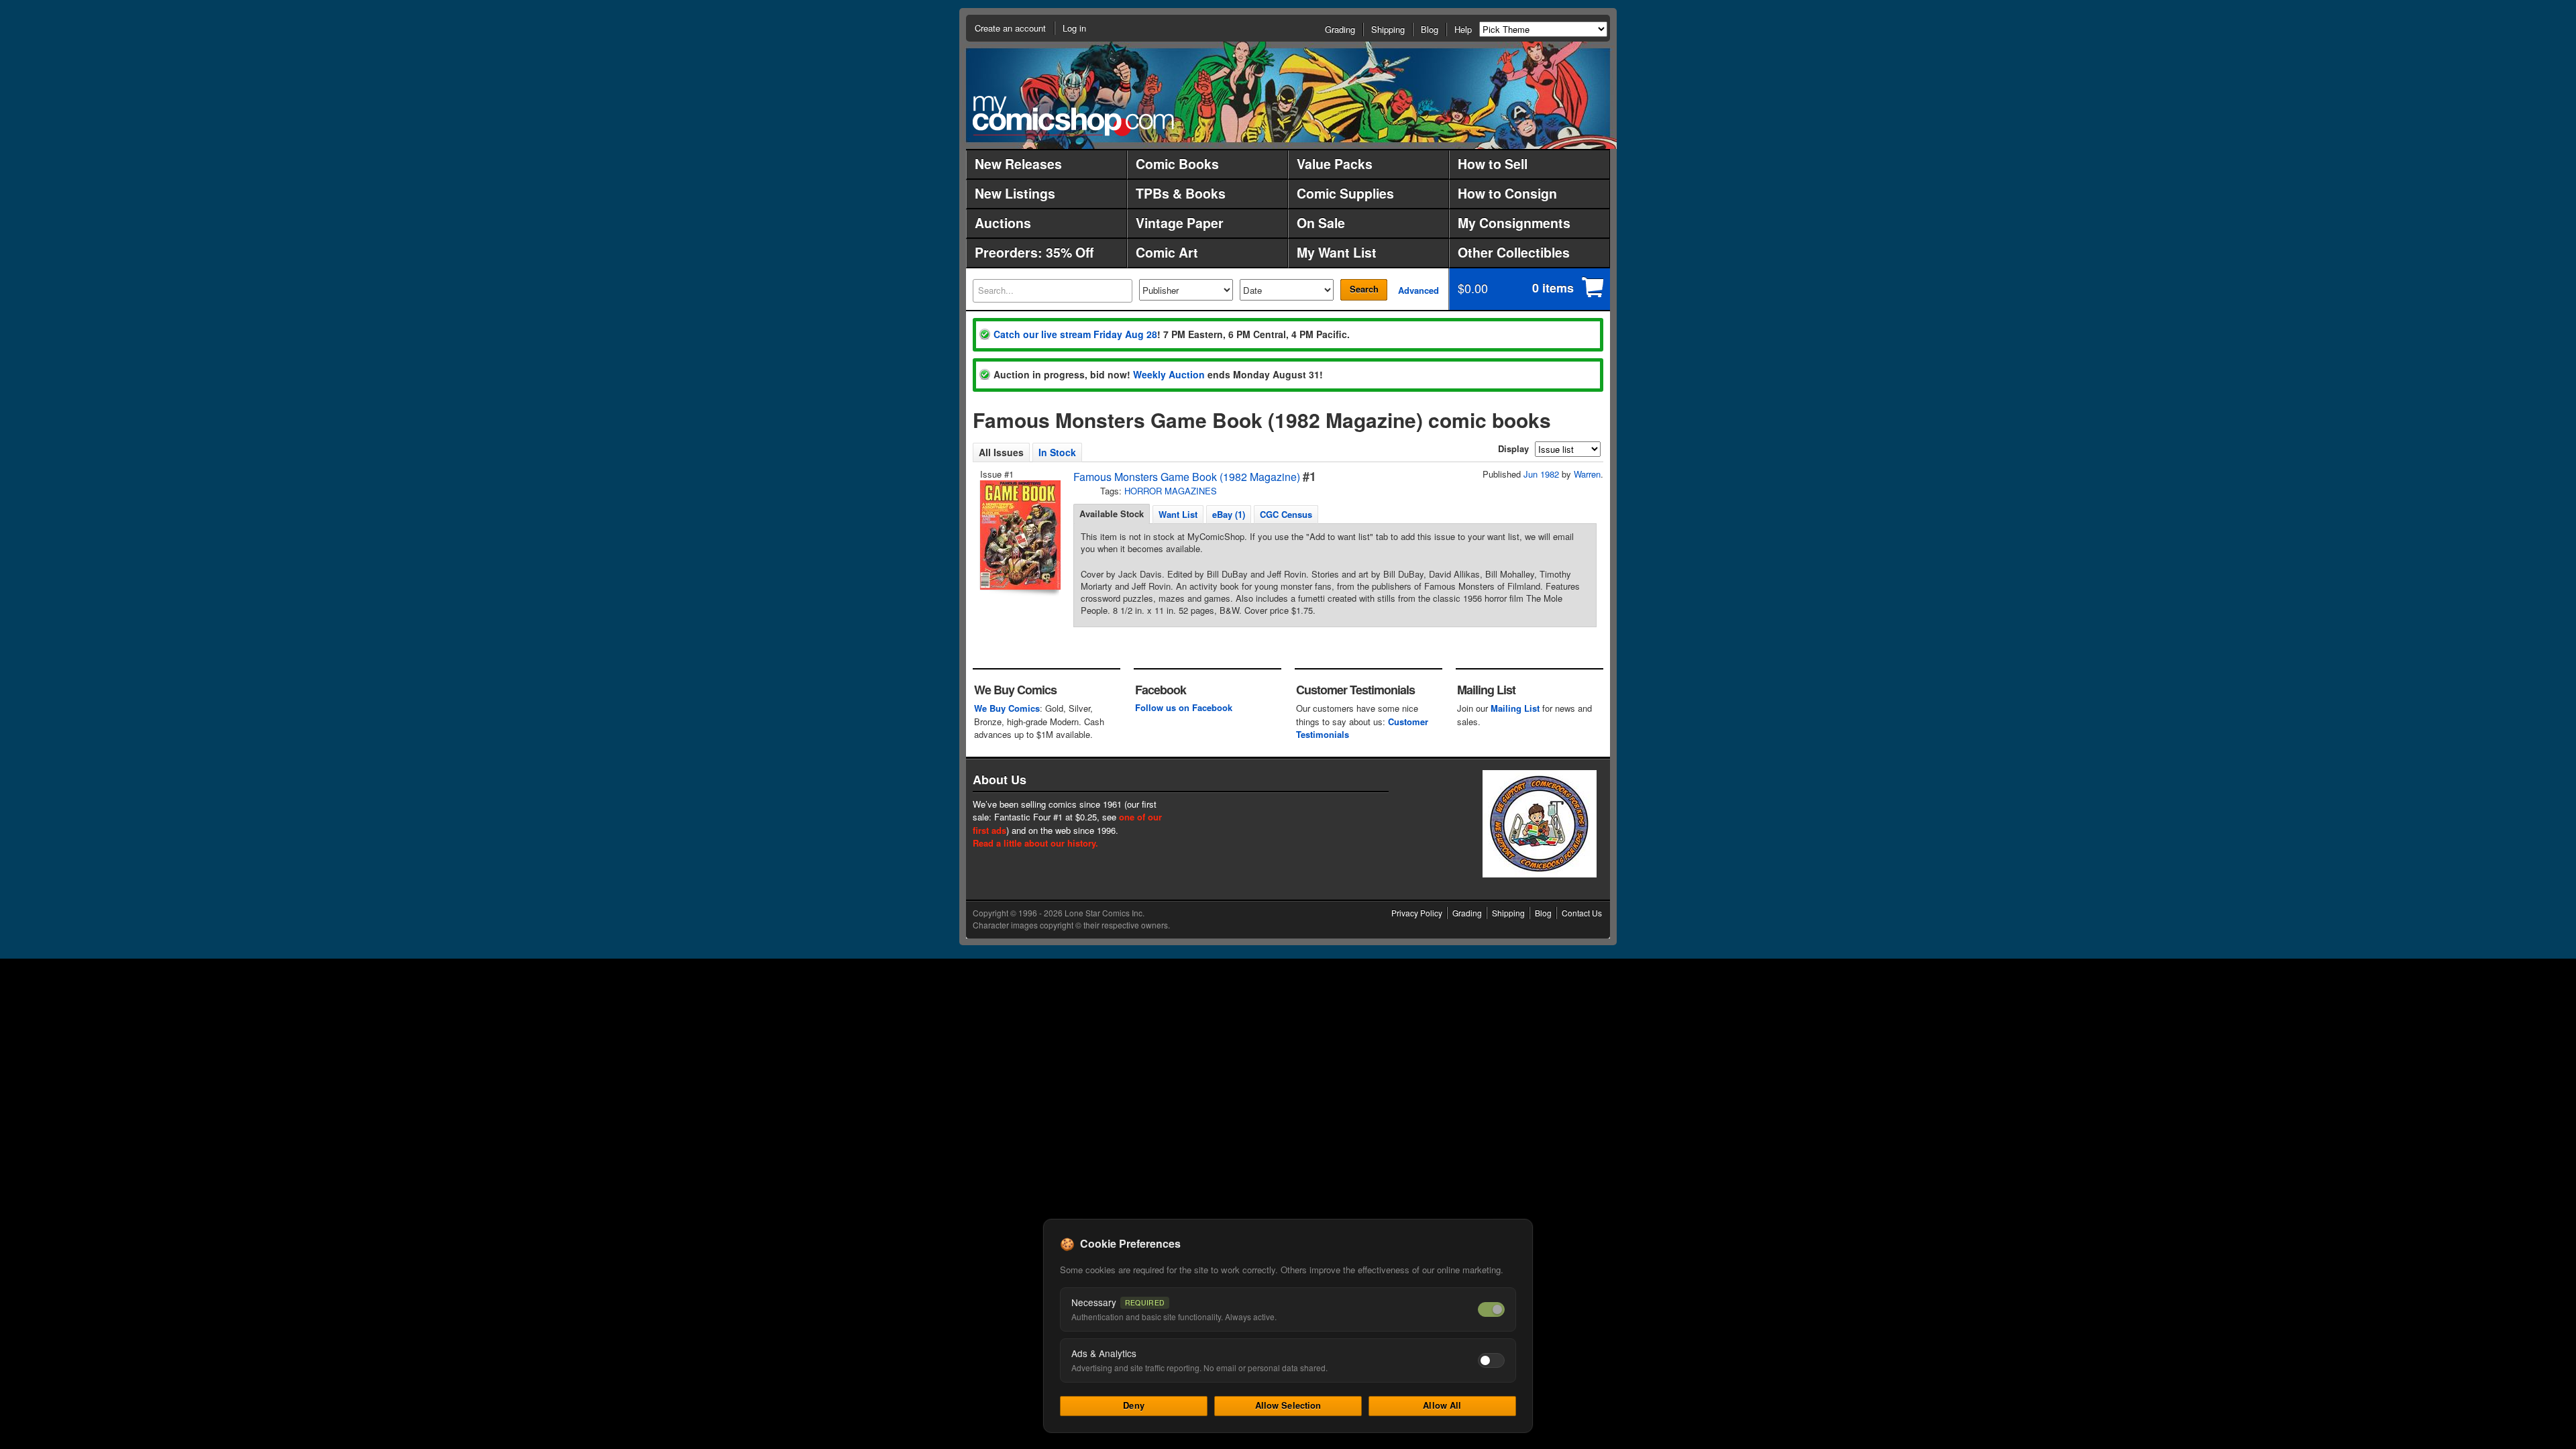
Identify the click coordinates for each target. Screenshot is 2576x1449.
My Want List (1337, 252)
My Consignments (1514, 223)
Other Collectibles (1514, 252)
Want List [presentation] (1178, 514)
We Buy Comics (1007, 708)
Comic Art (1167, 252)
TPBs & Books (1181, 193)
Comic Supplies (1345, 193)
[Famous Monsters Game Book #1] (1019, 535)
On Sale (1321, 223)
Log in (1074, 28)
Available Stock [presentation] (1112, 514)
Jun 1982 (1541, 474)
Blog (1430, 29)
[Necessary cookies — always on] (1491, 1309)
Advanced (1418, 290)
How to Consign (1507, 193)
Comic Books (1177, 164)
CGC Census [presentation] (1286, 514)
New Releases (1018, 164)
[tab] (1112, 514)
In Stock (1057, 452)
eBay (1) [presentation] (1229, 514)
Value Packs (1335, 164)
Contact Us (1582, 913)
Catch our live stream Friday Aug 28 (1075, 334)
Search (1364, 289)
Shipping (1388, 29)
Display (1513, 448)
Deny (1134, 1405)
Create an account (1010, 28)
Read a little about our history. (1035, 843)
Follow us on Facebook (1184, 707)
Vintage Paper (1180, 223)
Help (1463, 29)
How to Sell (1493, 164)
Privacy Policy (1417, 913)
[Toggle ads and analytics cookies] (1491, 1360)
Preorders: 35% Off (1034, 252)
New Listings (1015, 193)
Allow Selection (1288, 1405)
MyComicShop (1073, 116)
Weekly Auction (1169, 374)
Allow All (1442, 1405)
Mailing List (1515, 708)
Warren (1587, 474)
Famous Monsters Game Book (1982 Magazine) (1187, 477)
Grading (1340, 29)
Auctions (1003, 223)
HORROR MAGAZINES (1171, 491)
